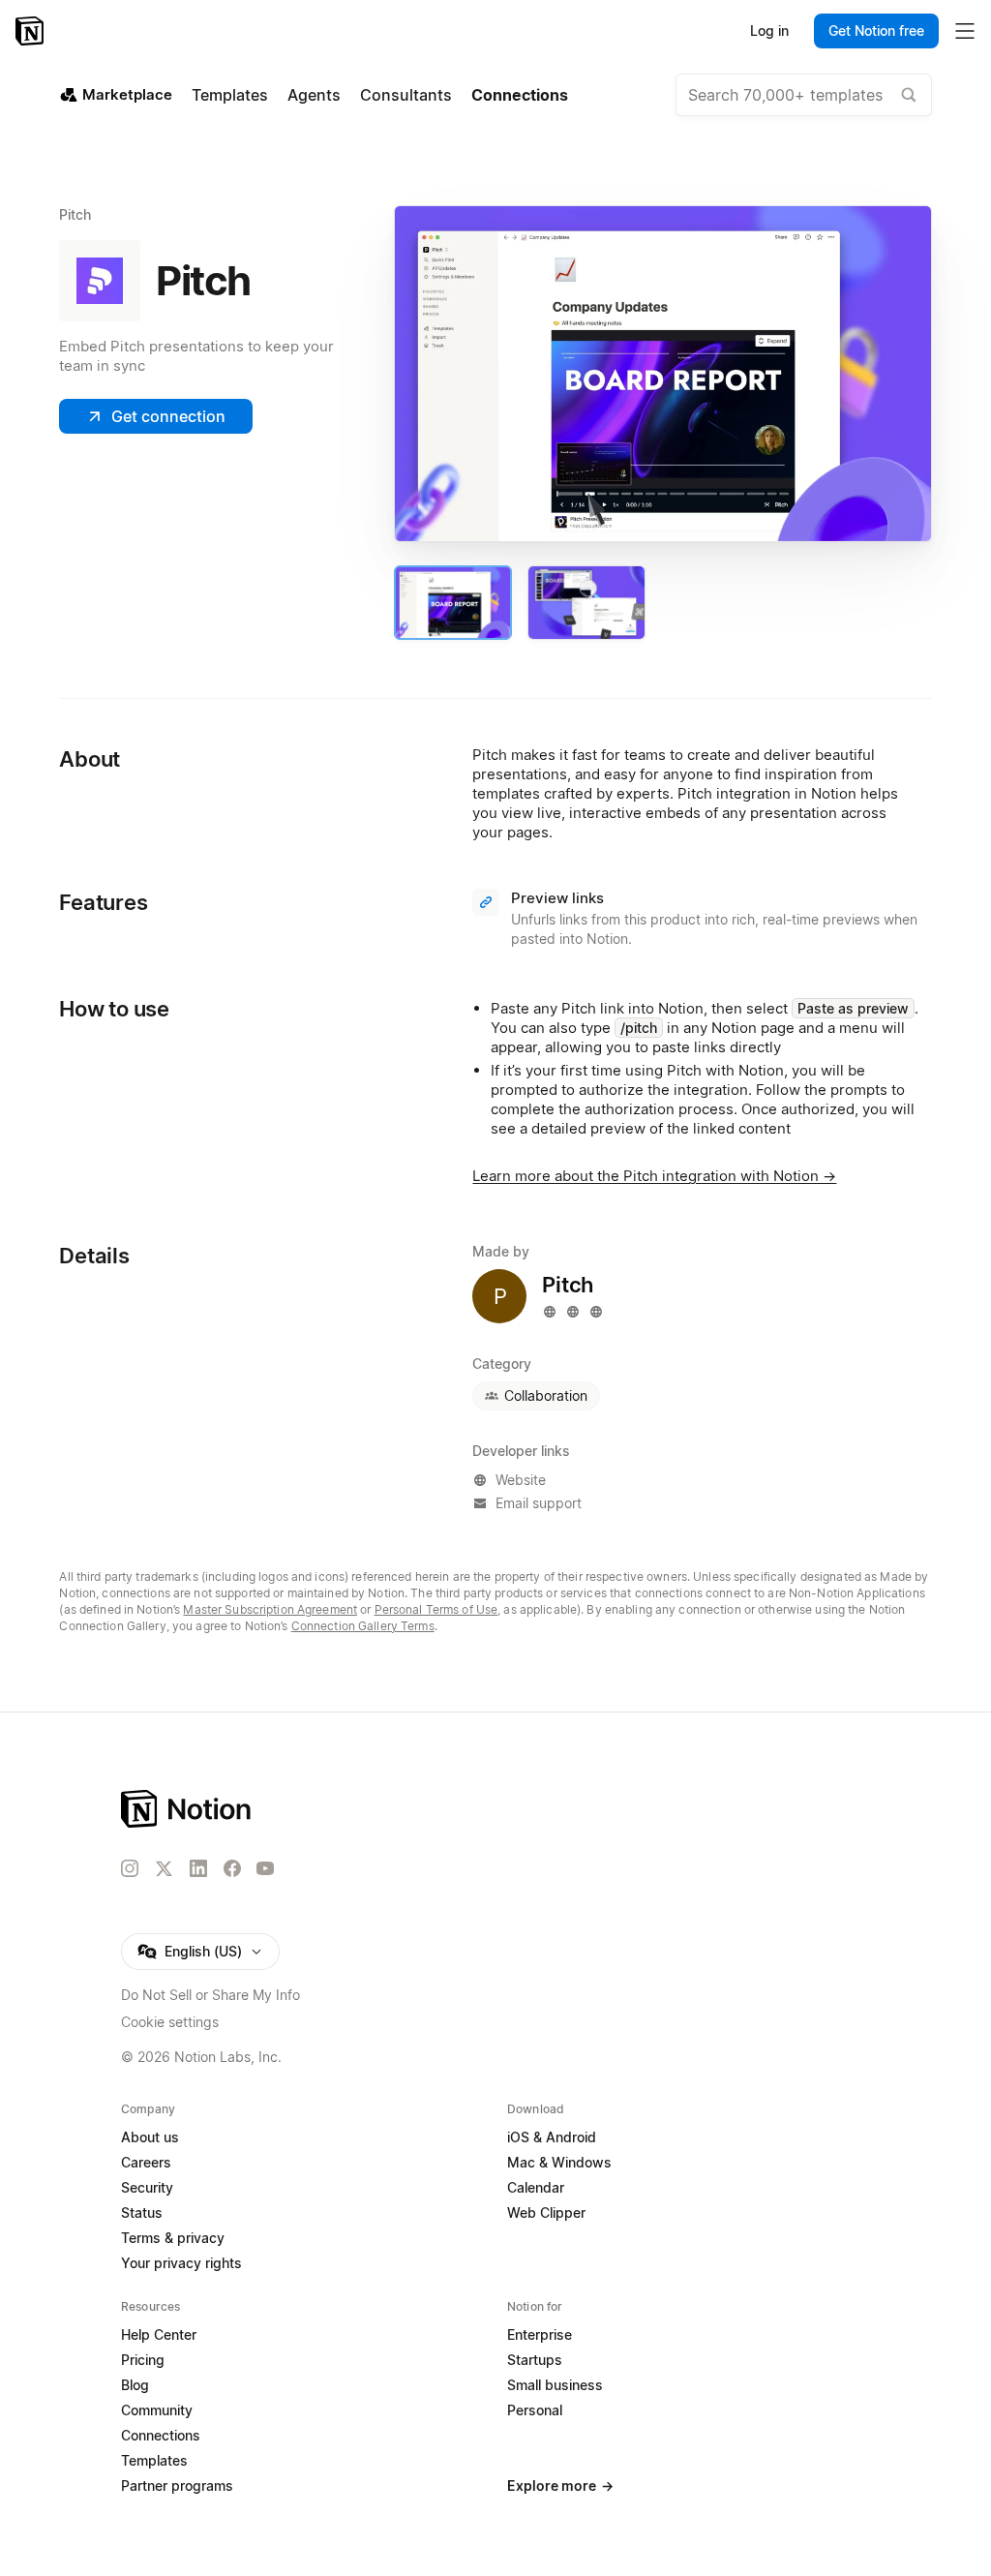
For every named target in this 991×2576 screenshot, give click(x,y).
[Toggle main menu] (965, 31)
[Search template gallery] (909, 95)
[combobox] (804, 95)
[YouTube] (265, 1868)
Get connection (168, 416)
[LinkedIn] (198, 1868)
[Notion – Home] (31, 31)
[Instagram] (130, 1868)
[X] (164, 1869)
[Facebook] (232, 1868)
